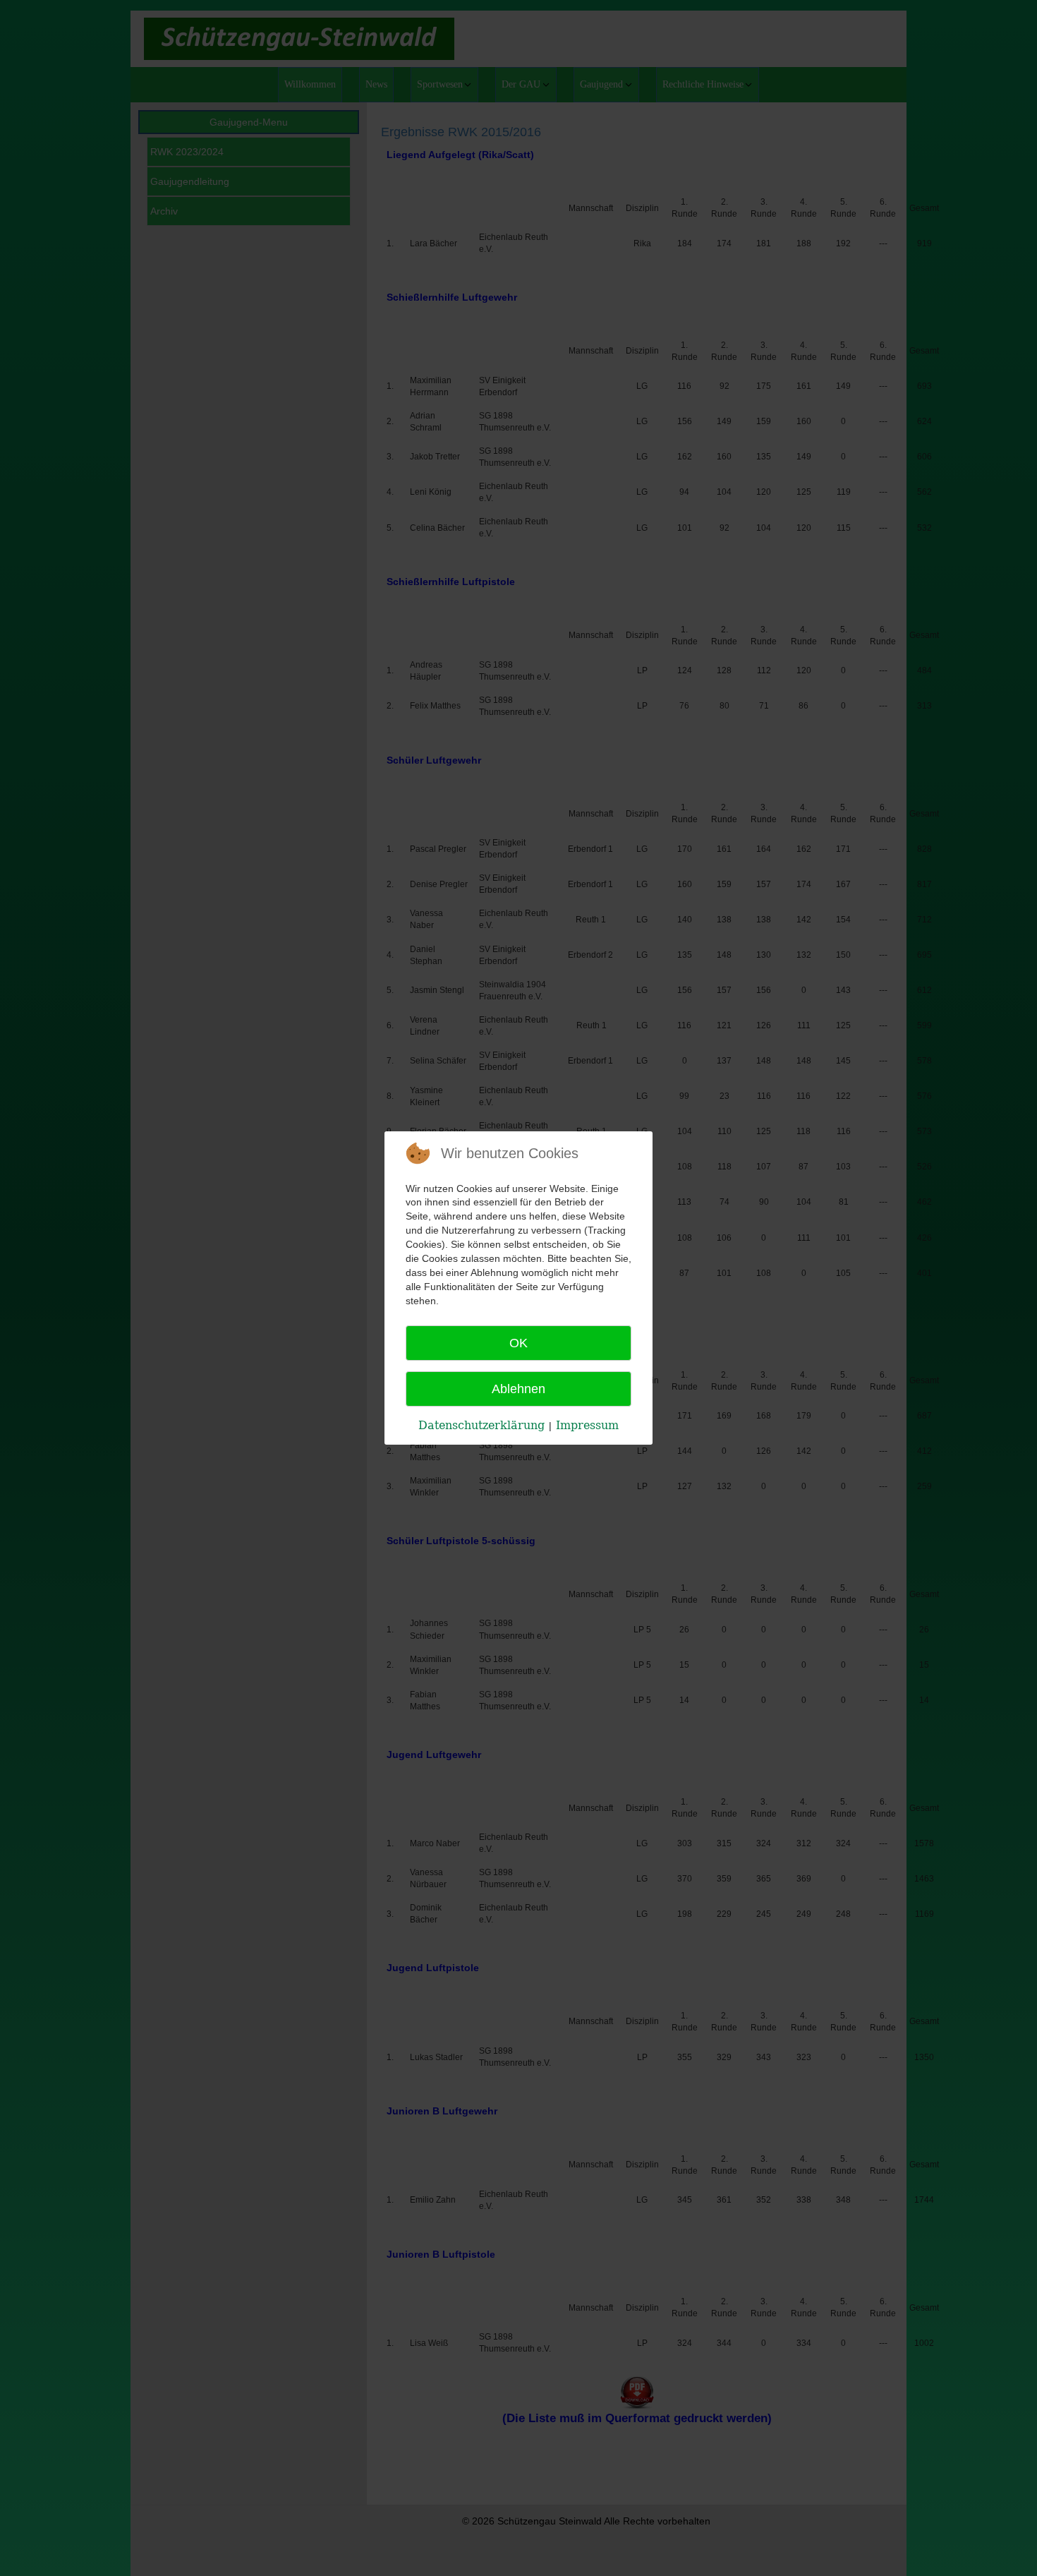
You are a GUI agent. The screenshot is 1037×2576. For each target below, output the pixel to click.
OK (518, 1343)
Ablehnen (518, 1389)
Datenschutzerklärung (481, 1425)
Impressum (587, 1425)
